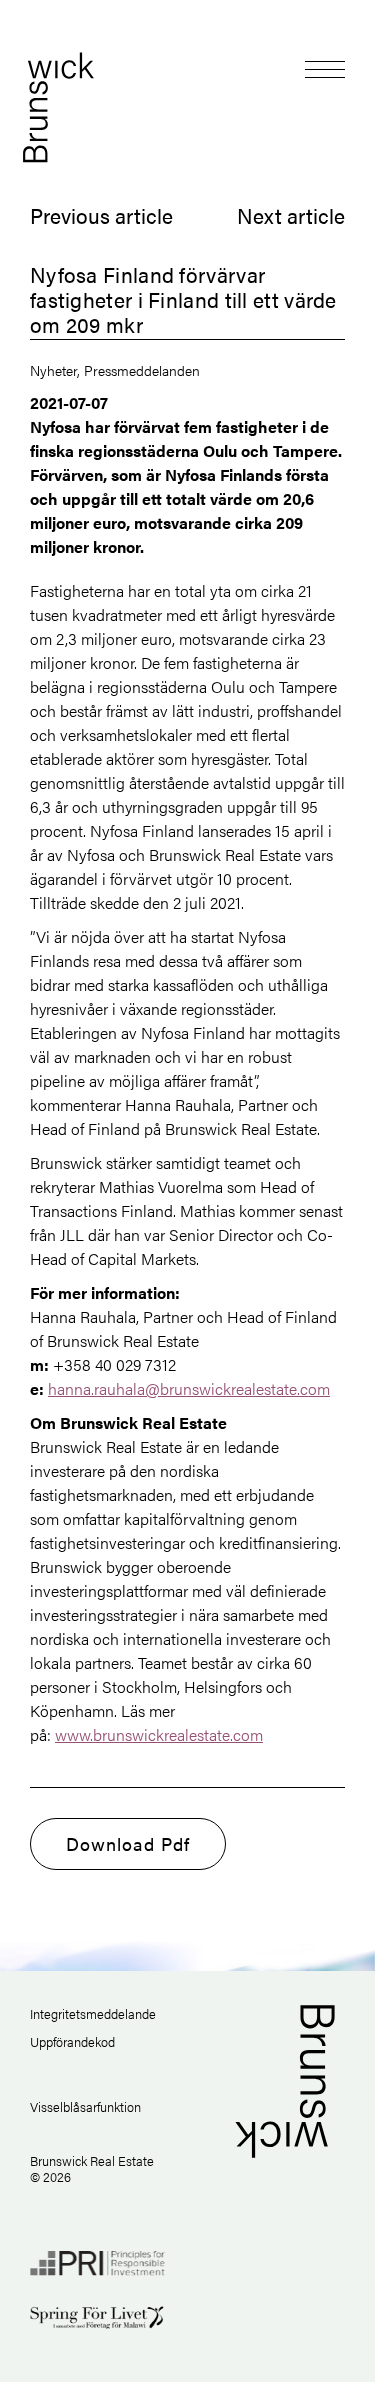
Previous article (101, 215)
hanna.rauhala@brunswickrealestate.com (189, 1388)
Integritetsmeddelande (93, 2013)
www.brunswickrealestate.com (159, 1734)
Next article (291, 215)
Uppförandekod (72, 2041)
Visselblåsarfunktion (85, 2106)
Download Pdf (128, 1843)
